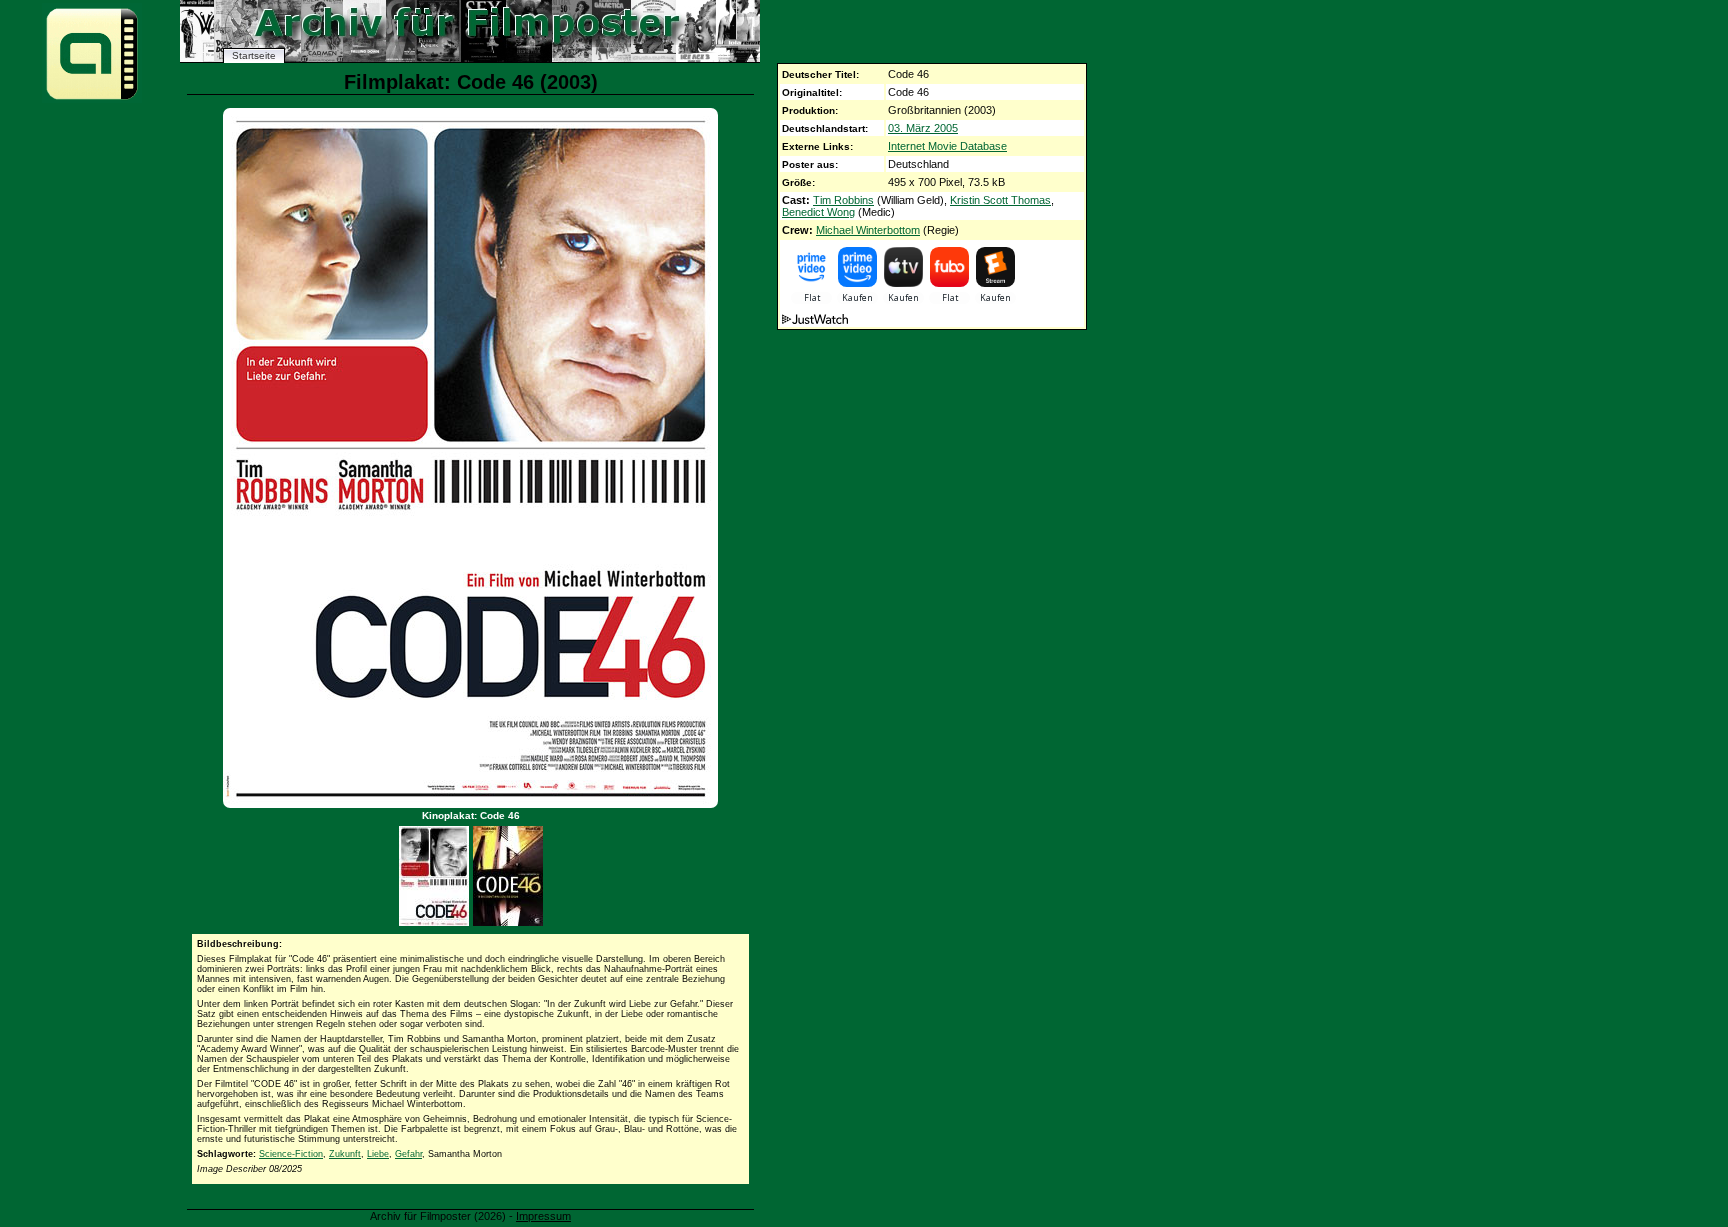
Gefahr (408, 1154)
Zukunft (345, 1154)
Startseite (254, 55)
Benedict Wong (818, 212)
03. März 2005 (923, 128)
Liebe (378, 1154)
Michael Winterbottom (868, 230)
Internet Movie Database (947, 146)
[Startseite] (92, 98)
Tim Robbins (843, 200)
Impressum (543, 1216)
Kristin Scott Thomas (1000, 200)
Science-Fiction (291, 1154)
